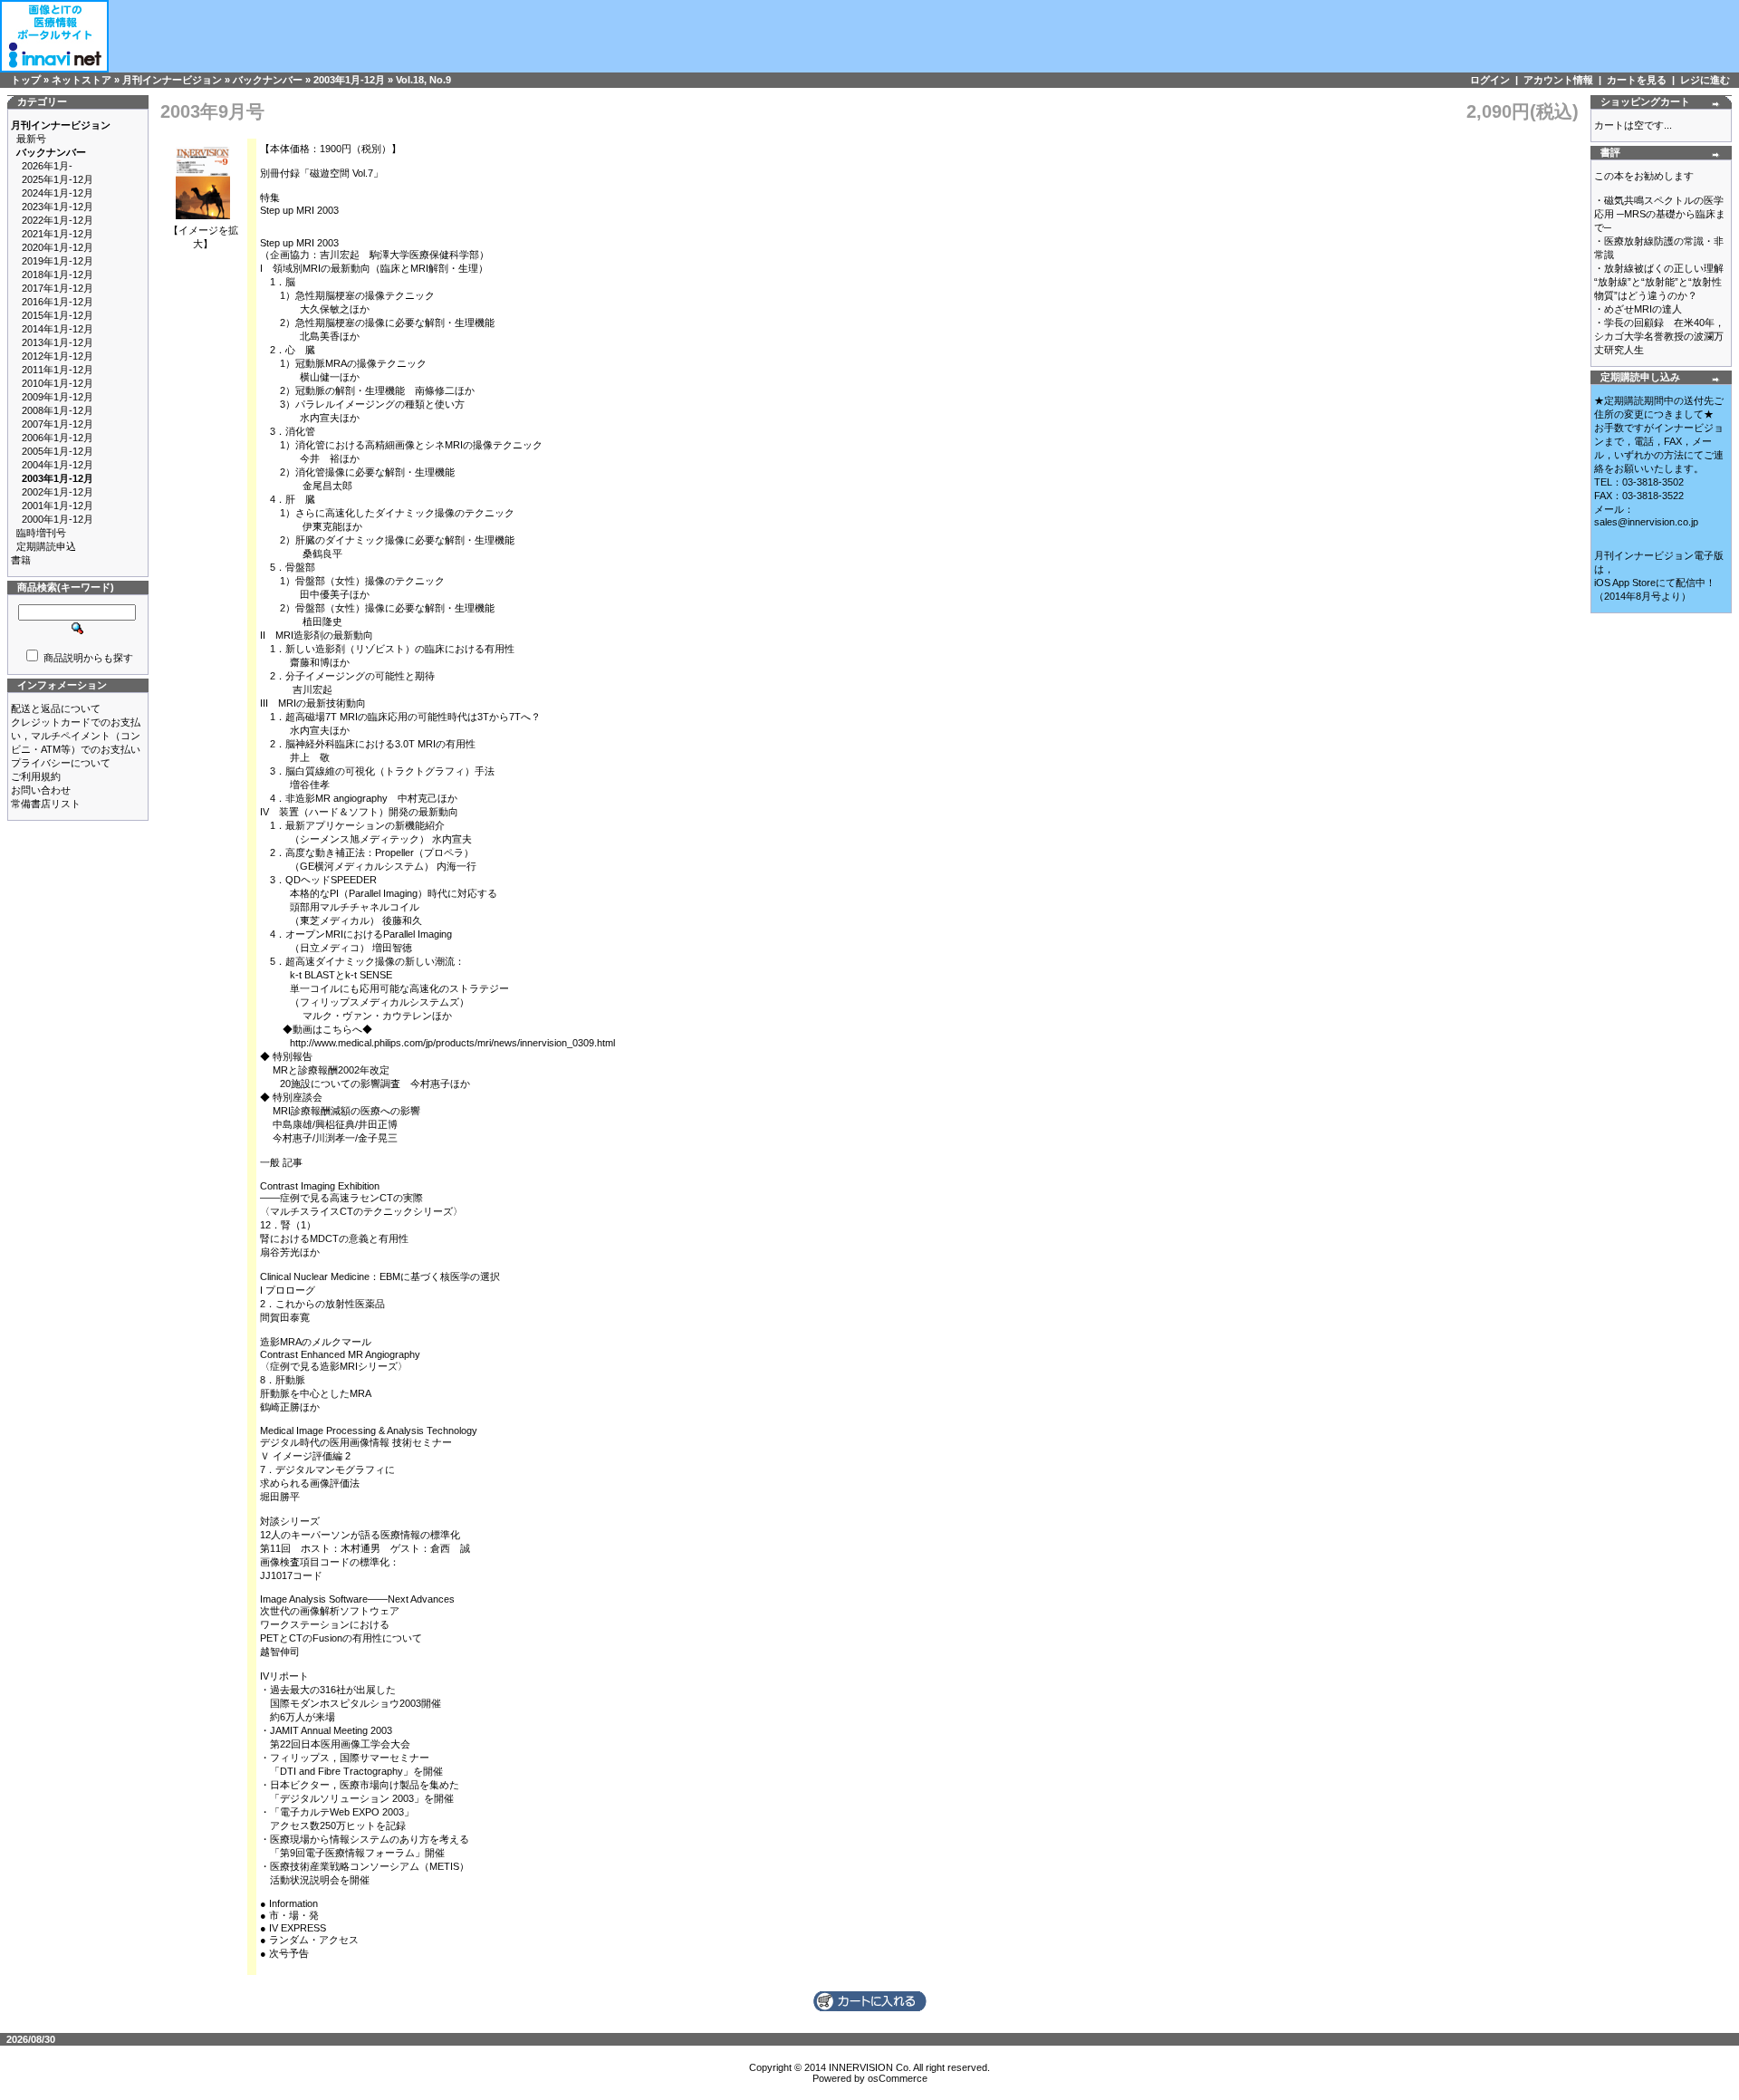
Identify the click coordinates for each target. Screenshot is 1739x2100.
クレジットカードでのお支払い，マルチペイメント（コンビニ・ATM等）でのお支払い (76, 736)
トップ (26, 80)
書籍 (21, 560)
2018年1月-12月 (58, 275)
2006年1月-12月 (58, 438)
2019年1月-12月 (58, 261)
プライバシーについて (61, 763)
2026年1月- (47, 166)
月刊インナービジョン (172, 80)
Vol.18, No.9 (423, 80)
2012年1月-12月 (58, 356)
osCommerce (898, 2078)
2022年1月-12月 (58, 220)
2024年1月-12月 (58, 193)
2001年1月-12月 (58, 506)
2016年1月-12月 (58, 302)
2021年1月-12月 (58, 234)
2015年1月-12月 (58, 315)
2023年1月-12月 (58, 207)
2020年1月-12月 (58, 247)
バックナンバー (268, 80)
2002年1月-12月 (58, 492)
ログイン (1490, 80)
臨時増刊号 (41, 533)
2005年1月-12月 (58, 451)
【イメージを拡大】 (203, 237)
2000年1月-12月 (58, 519)
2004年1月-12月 (58, 465)
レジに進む (1705, 80)
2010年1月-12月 (58, 383)
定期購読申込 (46, 546)
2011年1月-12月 (58, 370)
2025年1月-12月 (58, 179)
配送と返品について (56, 708)
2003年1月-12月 (349, 80)
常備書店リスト (46, 804)
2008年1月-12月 (58, 410)
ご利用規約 (36, 776)
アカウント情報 (1558, 80)
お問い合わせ (41, 790)
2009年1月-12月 (58, 397)
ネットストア (82, 80)
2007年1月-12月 (58, 424)
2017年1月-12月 (58, 288)
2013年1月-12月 (58, 342)
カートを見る (1637, 80)
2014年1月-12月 (58, 329)
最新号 (31, 139)
